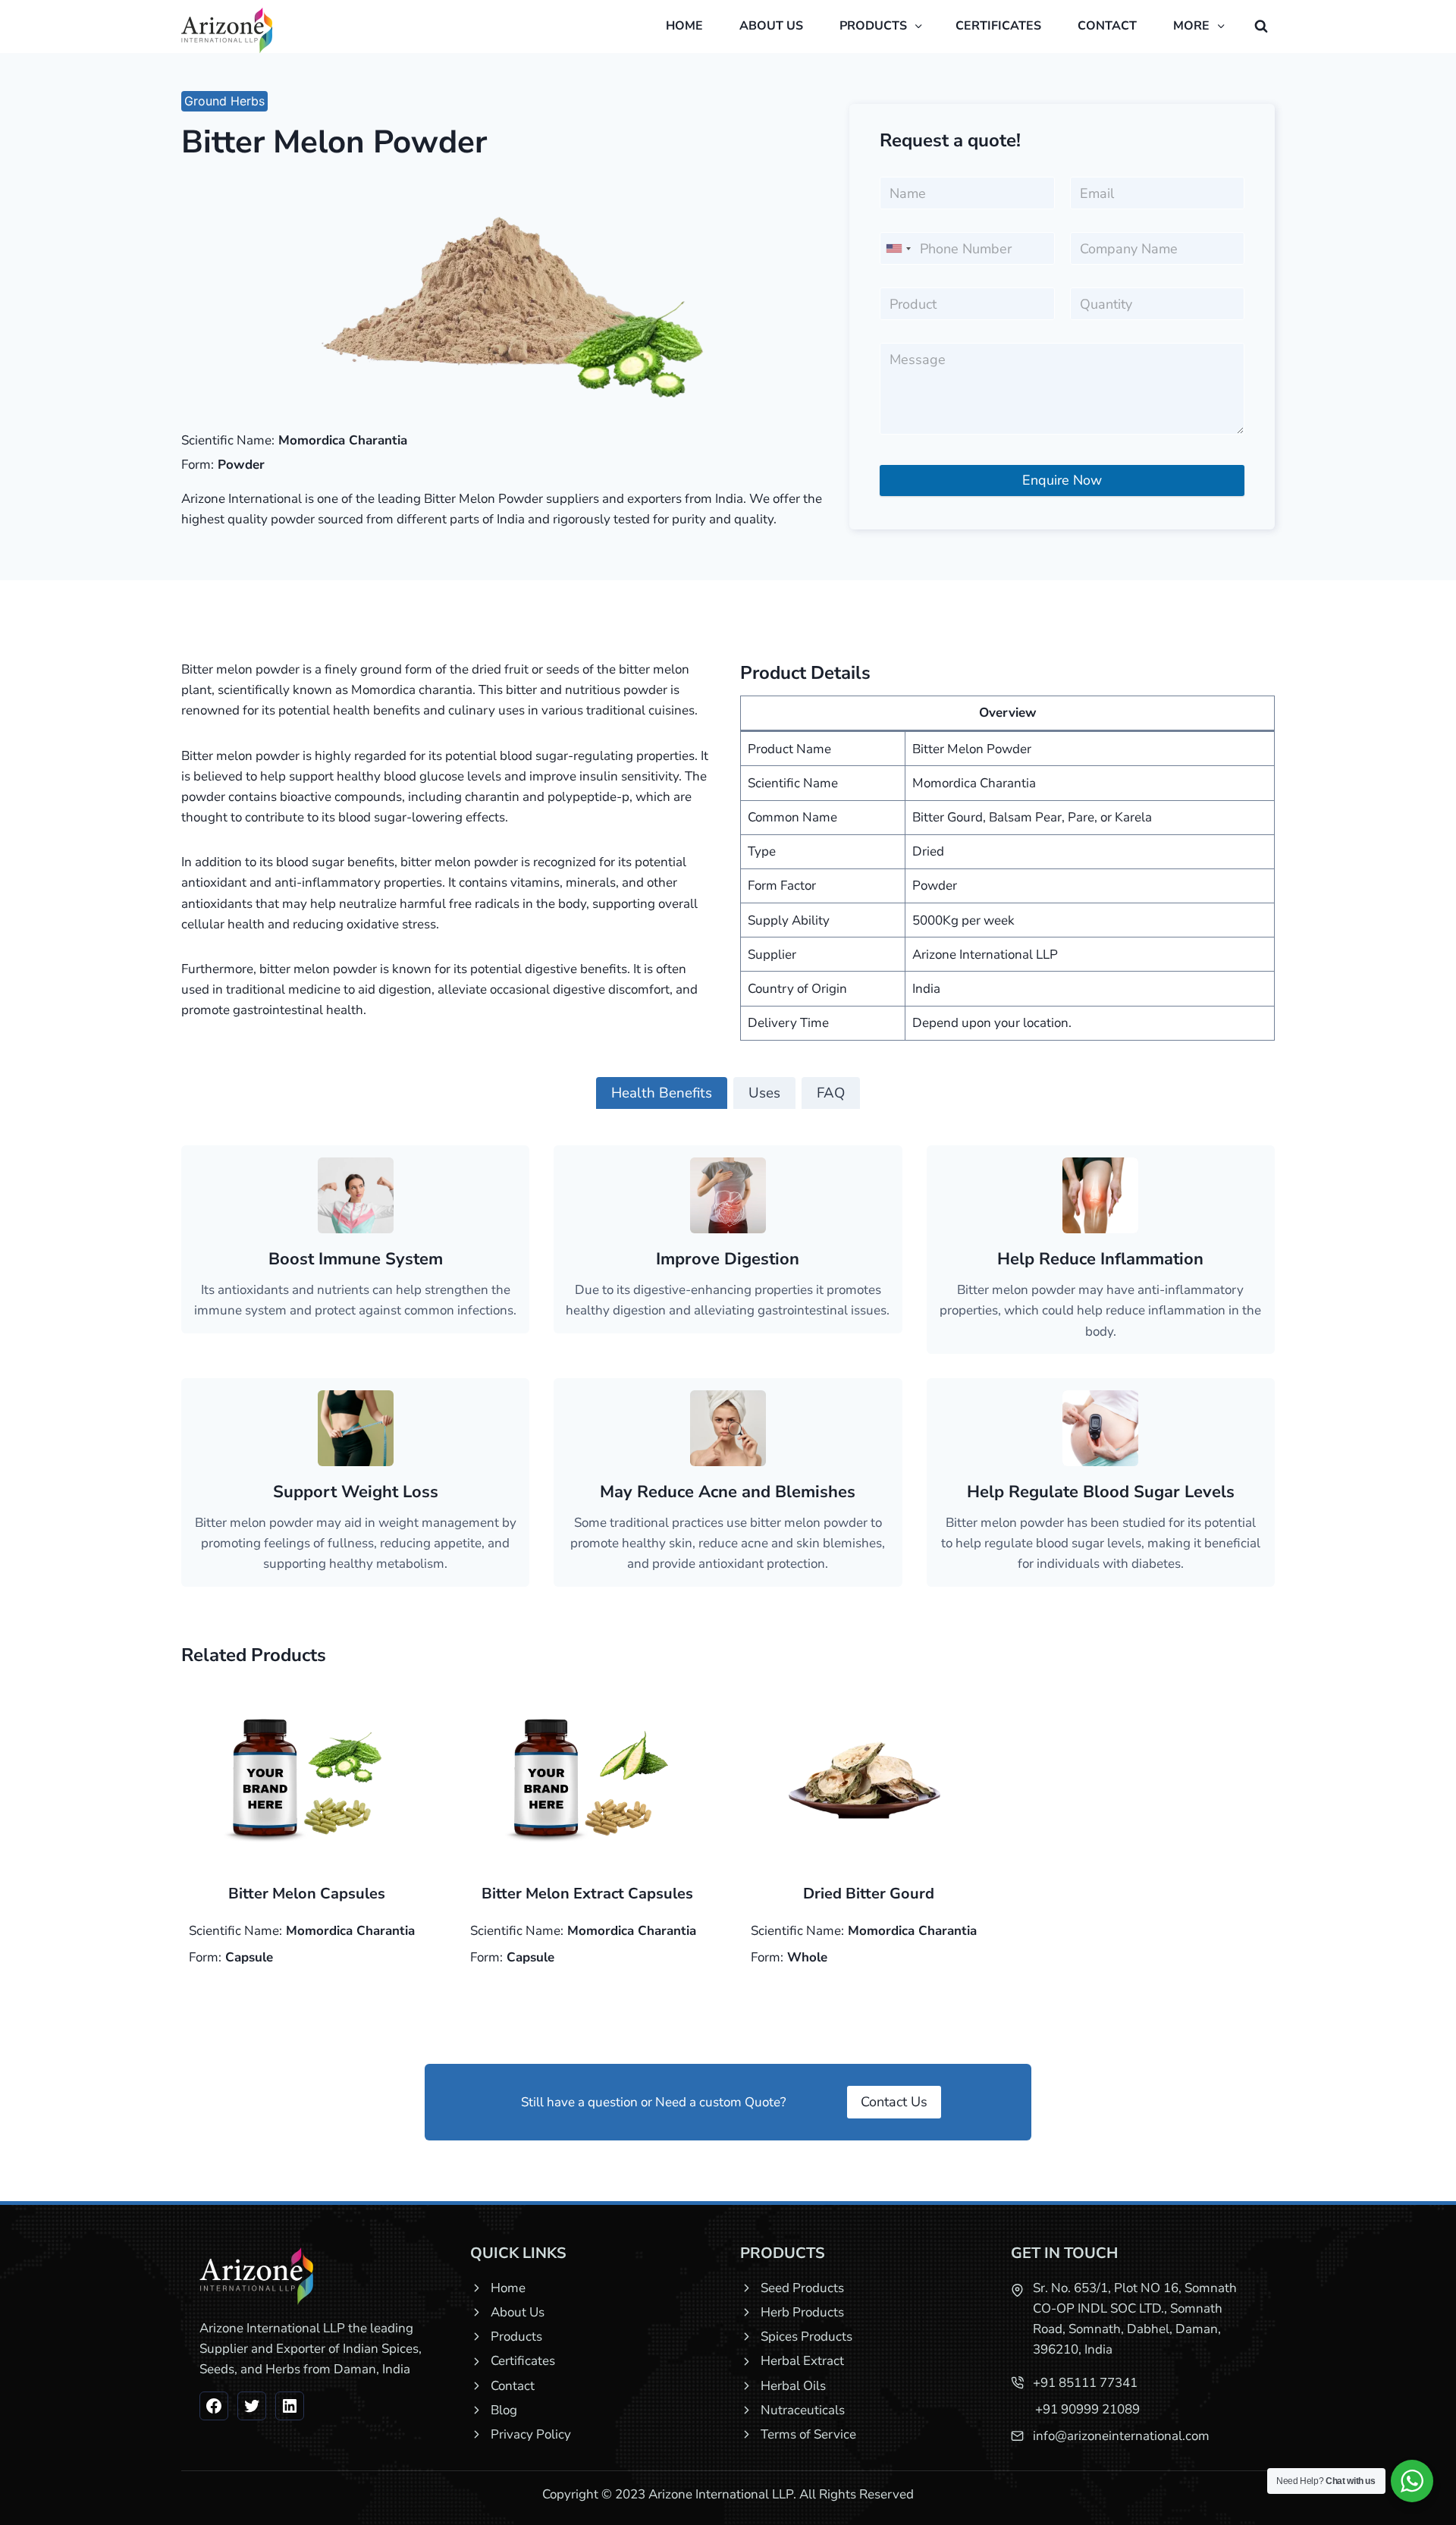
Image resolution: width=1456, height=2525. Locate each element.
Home (684, 26)
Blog (504, 2410)
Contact (1107, 26)
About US (771, 26)
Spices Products (806, 2337)
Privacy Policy (531, 2434)
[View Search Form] (1261, 27)
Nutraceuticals (803, 2410)
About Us (518, 2312)
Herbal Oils (793, 2386)
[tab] (662, 1093)
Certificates (998, 26)
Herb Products (802, 2312)
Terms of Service (808, 2434)
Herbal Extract (802, 2361)
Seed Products (802, 2288)
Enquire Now (1062, 480)
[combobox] (898, 248)
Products (516, 2337)
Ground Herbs (224, 101)
